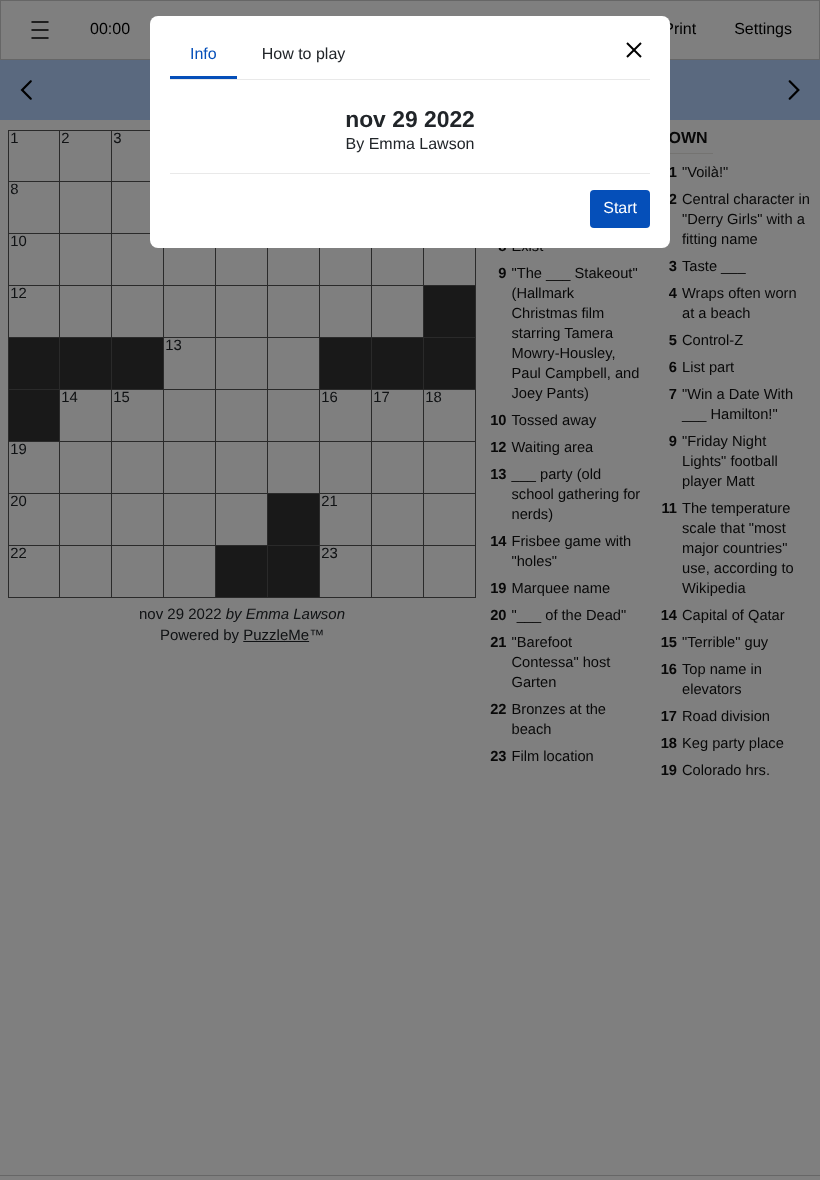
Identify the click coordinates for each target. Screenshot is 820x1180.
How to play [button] (304, 54)
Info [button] (203, 54)
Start (620, 208)
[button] (634, 50)
